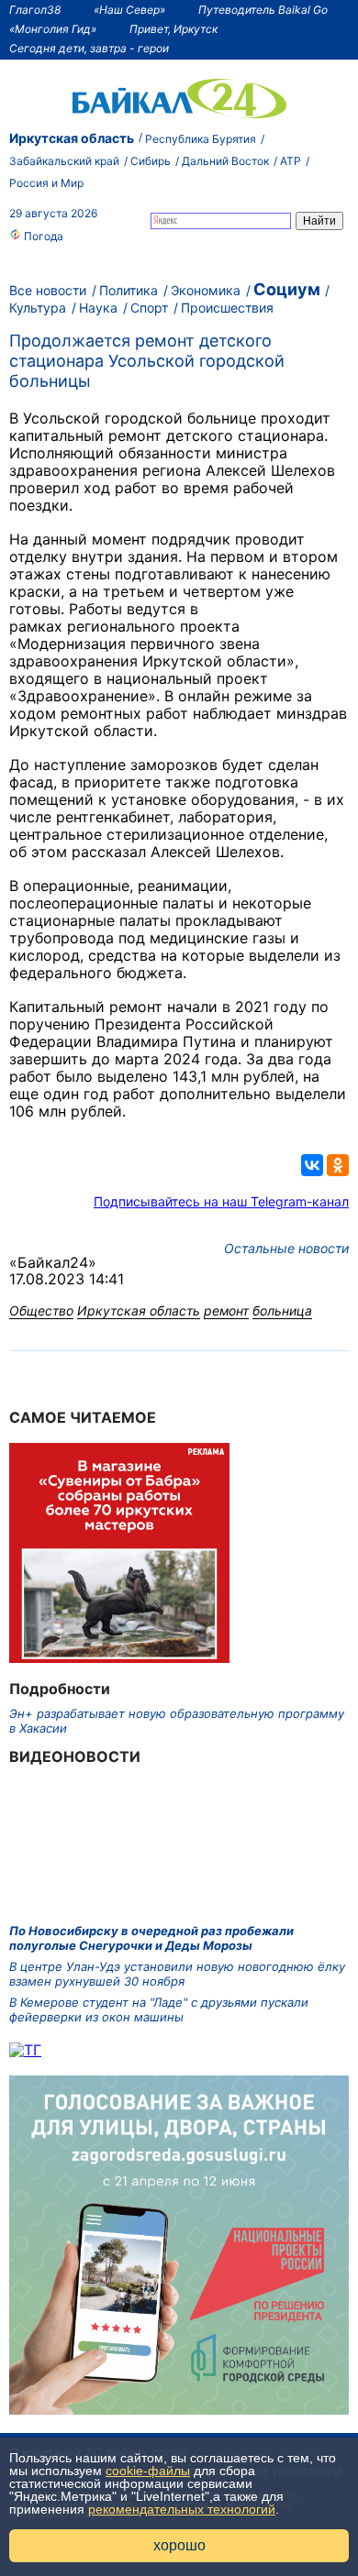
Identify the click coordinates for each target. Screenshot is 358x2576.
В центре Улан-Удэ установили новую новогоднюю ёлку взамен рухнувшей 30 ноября (177, 1974)
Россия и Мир (46, 183)
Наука (98, 308)
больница (282, 1310)
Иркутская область (72, 138)
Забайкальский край (64, 161)
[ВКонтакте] (312, 1165)
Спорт (149, 308)
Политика (129, 290)
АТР (291, 161)
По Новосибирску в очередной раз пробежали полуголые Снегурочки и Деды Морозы (151, 1938)
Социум (287, 289)
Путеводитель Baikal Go (263, 10)
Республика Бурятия (201, 139)
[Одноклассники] (338, 1165)
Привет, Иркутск (173, 29)
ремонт (226, 1310)
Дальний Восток (225, 161)
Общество (41, 1310)
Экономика (206, 290)
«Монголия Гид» (53, 29)
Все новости (48, 290)
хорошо (179, 2545)
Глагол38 (35, 10)
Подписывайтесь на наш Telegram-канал (221, 1201)
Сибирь (151, 161)
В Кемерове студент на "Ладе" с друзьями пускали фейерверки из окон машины (159, 2009)
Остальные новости (286, 1248)
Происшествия (227, 308)
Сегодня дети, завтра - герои (89, 48)
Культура (38, 308)
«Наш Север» (129, 10)
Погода (42, 236)
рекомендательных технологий (182, 2509)
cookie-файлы (148, 2471)
